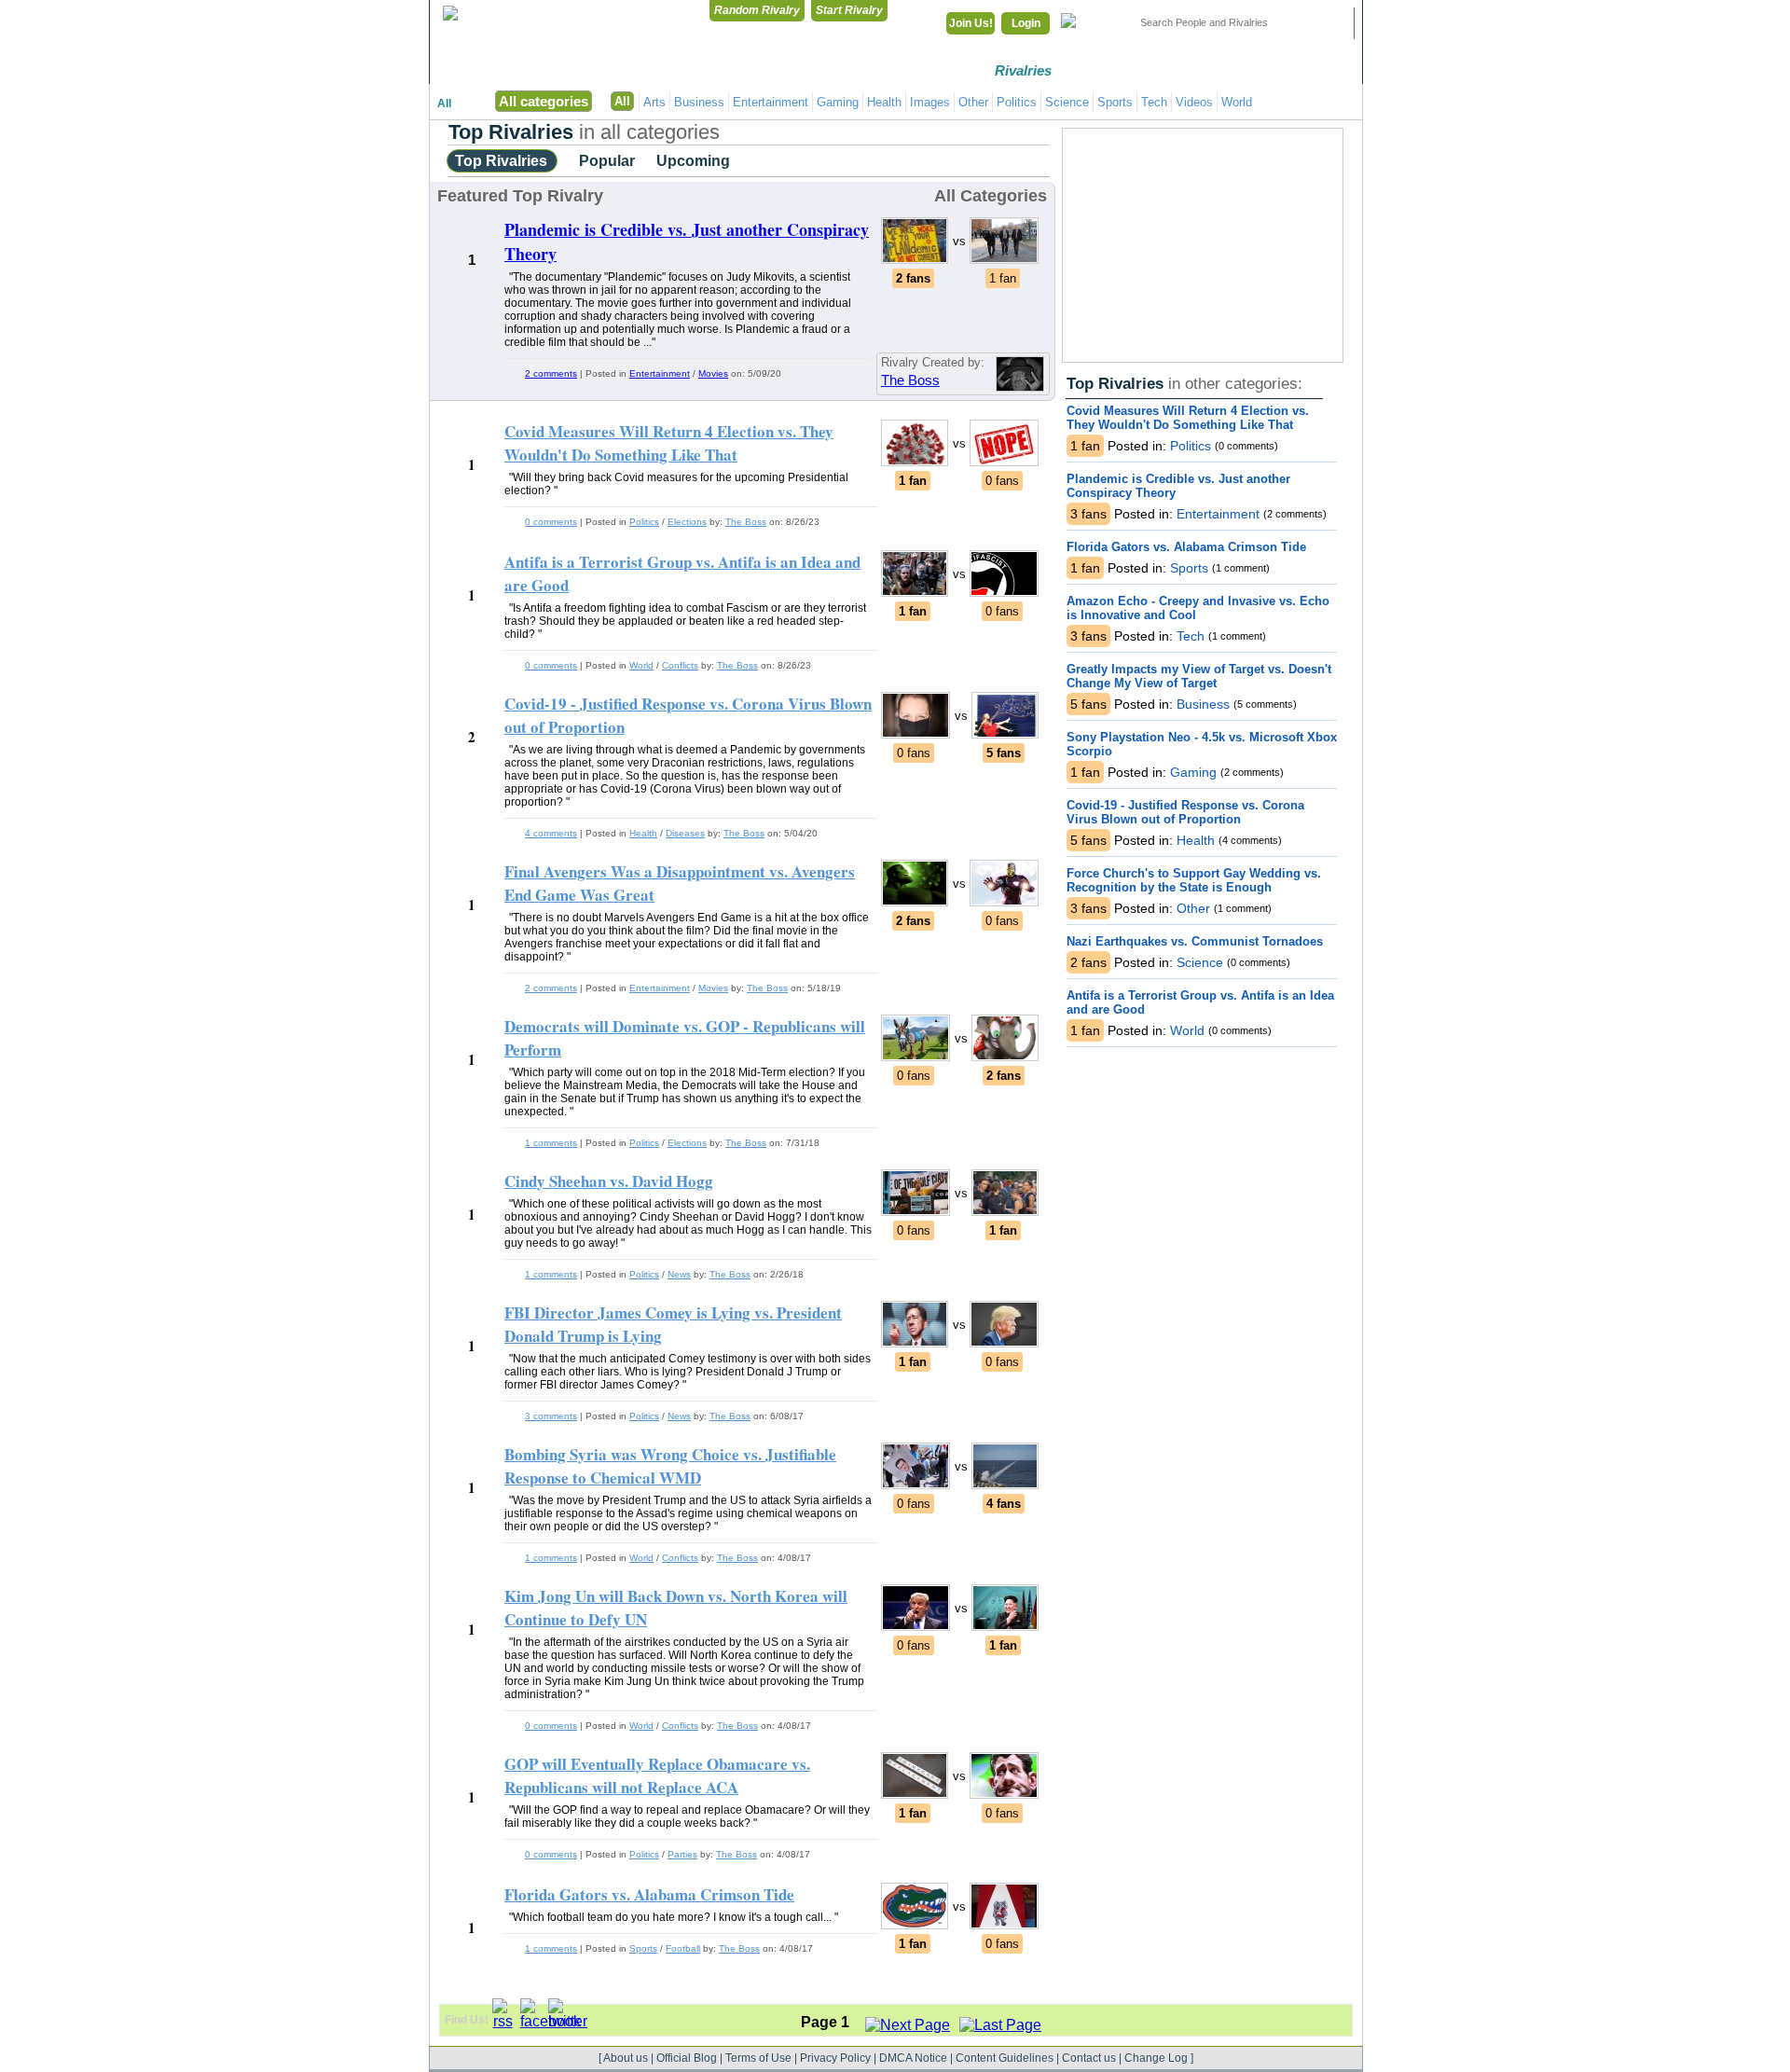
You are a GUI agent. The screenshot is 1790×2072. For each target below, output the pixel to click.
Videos (1194, 102)
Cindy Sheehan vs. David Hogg (609, 1181)
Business (699, 102)
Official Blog (687, 2058)
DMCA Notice (913, 2058)
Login (1026, 23)
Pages (1314, 70)
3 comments (551, 1416)
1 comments (551, 1143)
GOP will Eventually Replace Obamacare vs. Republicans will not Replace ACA (657, 1775)
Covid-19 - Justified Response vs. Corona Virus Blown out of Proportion (1185, 812)
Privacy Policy (835, 2058)
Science (1067, 102)
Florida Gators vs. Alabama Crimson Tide (1186, 547)
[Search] (1329, 23)
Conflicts (680, 665)
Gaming (838, 102)
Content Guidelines (1005, 2058)
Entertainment (771, 102)
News (679, 1274)
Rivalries (1023, 70)
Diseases (685, 833)
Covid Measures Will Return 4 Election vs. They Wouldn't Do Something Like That (1188, 418)
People (1217, 70)
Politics (1017, 102)
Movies (713, 373)
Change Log (1156, 2058)
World (1237, 102)
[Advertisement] (1203, 245)
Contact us (1089, 2058)
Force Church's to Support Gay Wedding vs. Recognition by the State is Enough (1194, 880)
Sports (1115, 102)
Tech (1154, 102)
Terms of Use (758, 2058)
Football (683, 1948)
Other (973, 102)
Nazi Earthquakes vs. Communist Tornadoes (1195, 941)
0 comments (551, 522)
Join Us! (971, 23)
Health (884, 102)
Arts (654, 102)
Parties (682, 1854)
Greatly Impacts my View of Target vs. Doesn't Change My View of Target (1199, 676)
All (444, 104)
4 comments (551, 833)
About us (626, 2058)
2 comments (551, 373)
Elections (687, 522)
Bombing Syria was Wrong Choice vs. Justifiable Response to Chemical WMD (670, 1466)
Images (930, 102)
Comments (1120, 70)
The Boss (910, 380)
